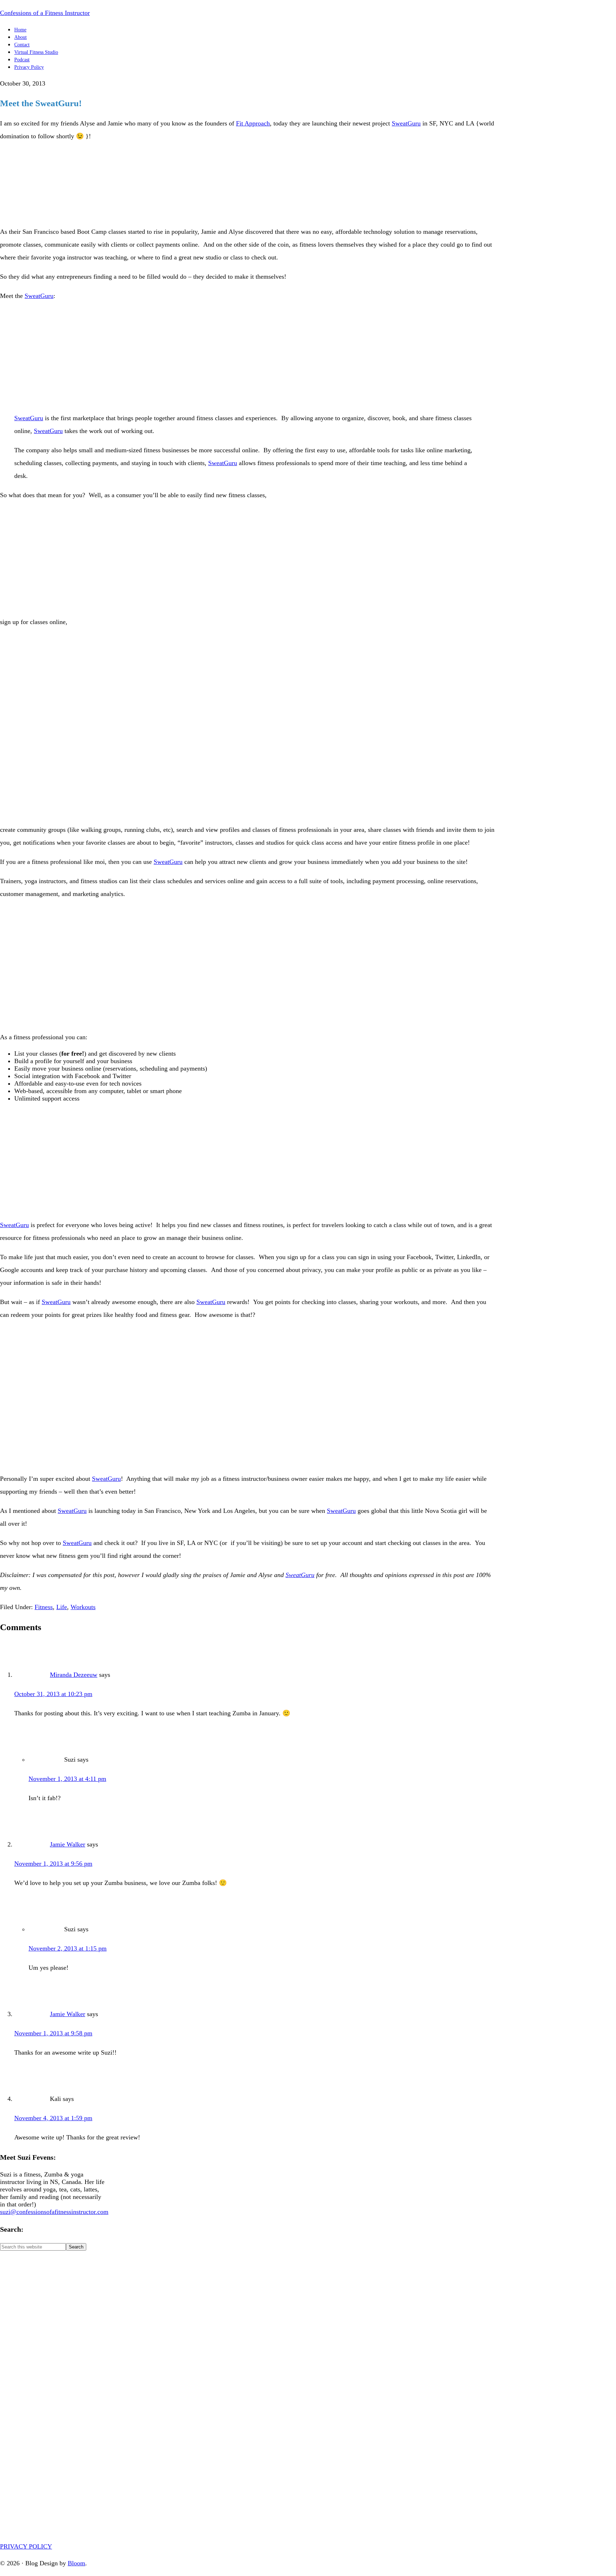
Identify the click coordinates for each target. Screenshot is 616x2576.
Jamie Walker (68, 1844)
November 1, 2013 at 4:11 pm (67, 1779)
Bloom (76, 2563)
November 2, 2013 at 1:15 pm (68, 1948)
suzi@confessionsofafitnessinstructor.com (54, 2212)
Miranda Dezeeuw (74, 1675)
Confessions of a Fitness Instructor (45, 13)
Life (62, 1607)
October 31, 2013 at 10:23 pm (53, 1694)
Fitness (44, 1607)
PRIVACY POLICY (26, 2546)
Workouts (83, 1607)
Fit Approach (253, 123)
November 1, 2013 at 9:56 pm (53, 1864)
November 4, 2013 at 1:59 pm (53, 2118)
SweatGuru (406, 123)
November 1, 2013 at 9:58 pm (53, 2033)
